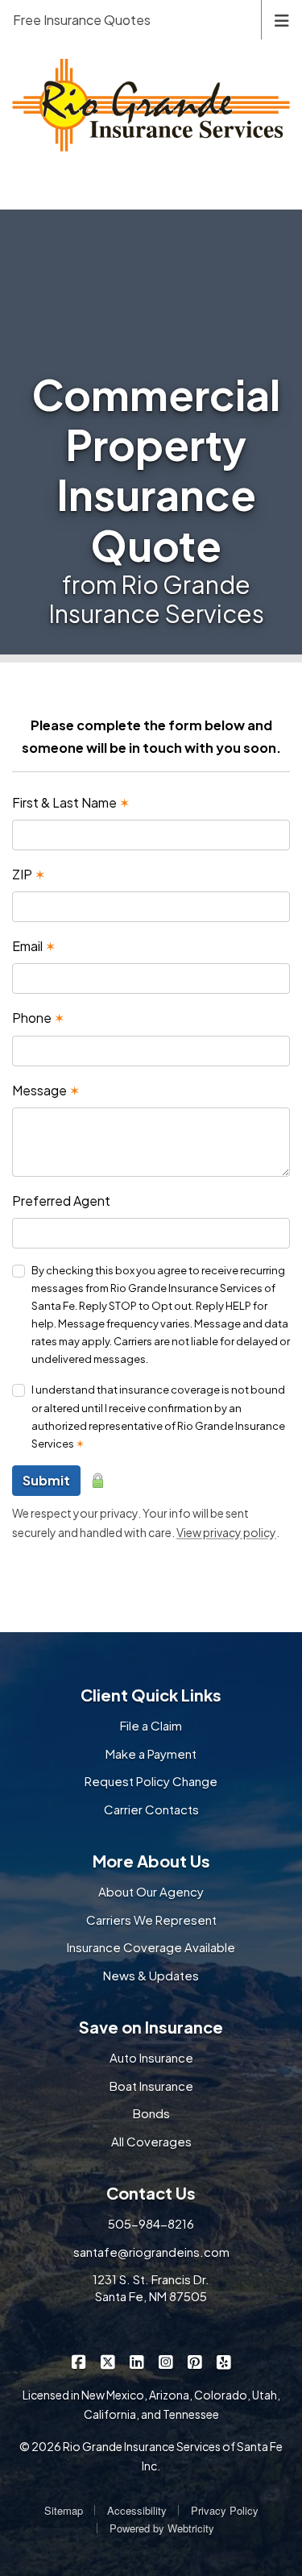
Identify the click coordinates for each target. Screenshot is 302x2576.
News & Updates (151, 1975)
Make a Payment (151, 1753)
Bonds (151, 2113)
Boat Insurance (151, 2086)
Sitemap (64, 2510)
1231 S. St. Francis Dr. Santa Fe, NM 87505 (151, 2287)
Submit (46, 1480)
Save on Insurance (151, 2027)
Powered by (162, 2528)
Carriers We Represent (151, 1920)
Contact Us (151, 2193)
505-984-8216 (151, 2223)
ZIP (29, 874)
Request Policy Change (151, 1781)
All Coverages (151, 2141)
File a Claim (151, 1725)
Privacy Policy (225, 2510)
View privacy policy (226, 1532)
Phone (38, 1018)
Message (46, 1090)
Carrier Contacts (151, 1809)
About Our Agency (151, 1891)
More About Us (151, 1861)
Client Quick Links (151, 1695)
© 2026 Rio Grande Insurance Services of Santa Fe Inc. (151, 2456)
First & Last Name (71, 802)
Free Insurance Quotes (82, 20)
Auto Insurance (151, 2057)
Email (34, 946)
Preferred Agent (61, 1201)
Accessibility (137, 2510)
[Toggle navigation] (282, 19)
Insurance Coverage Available (151, 1947)
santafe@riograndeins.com (151, 2252)
